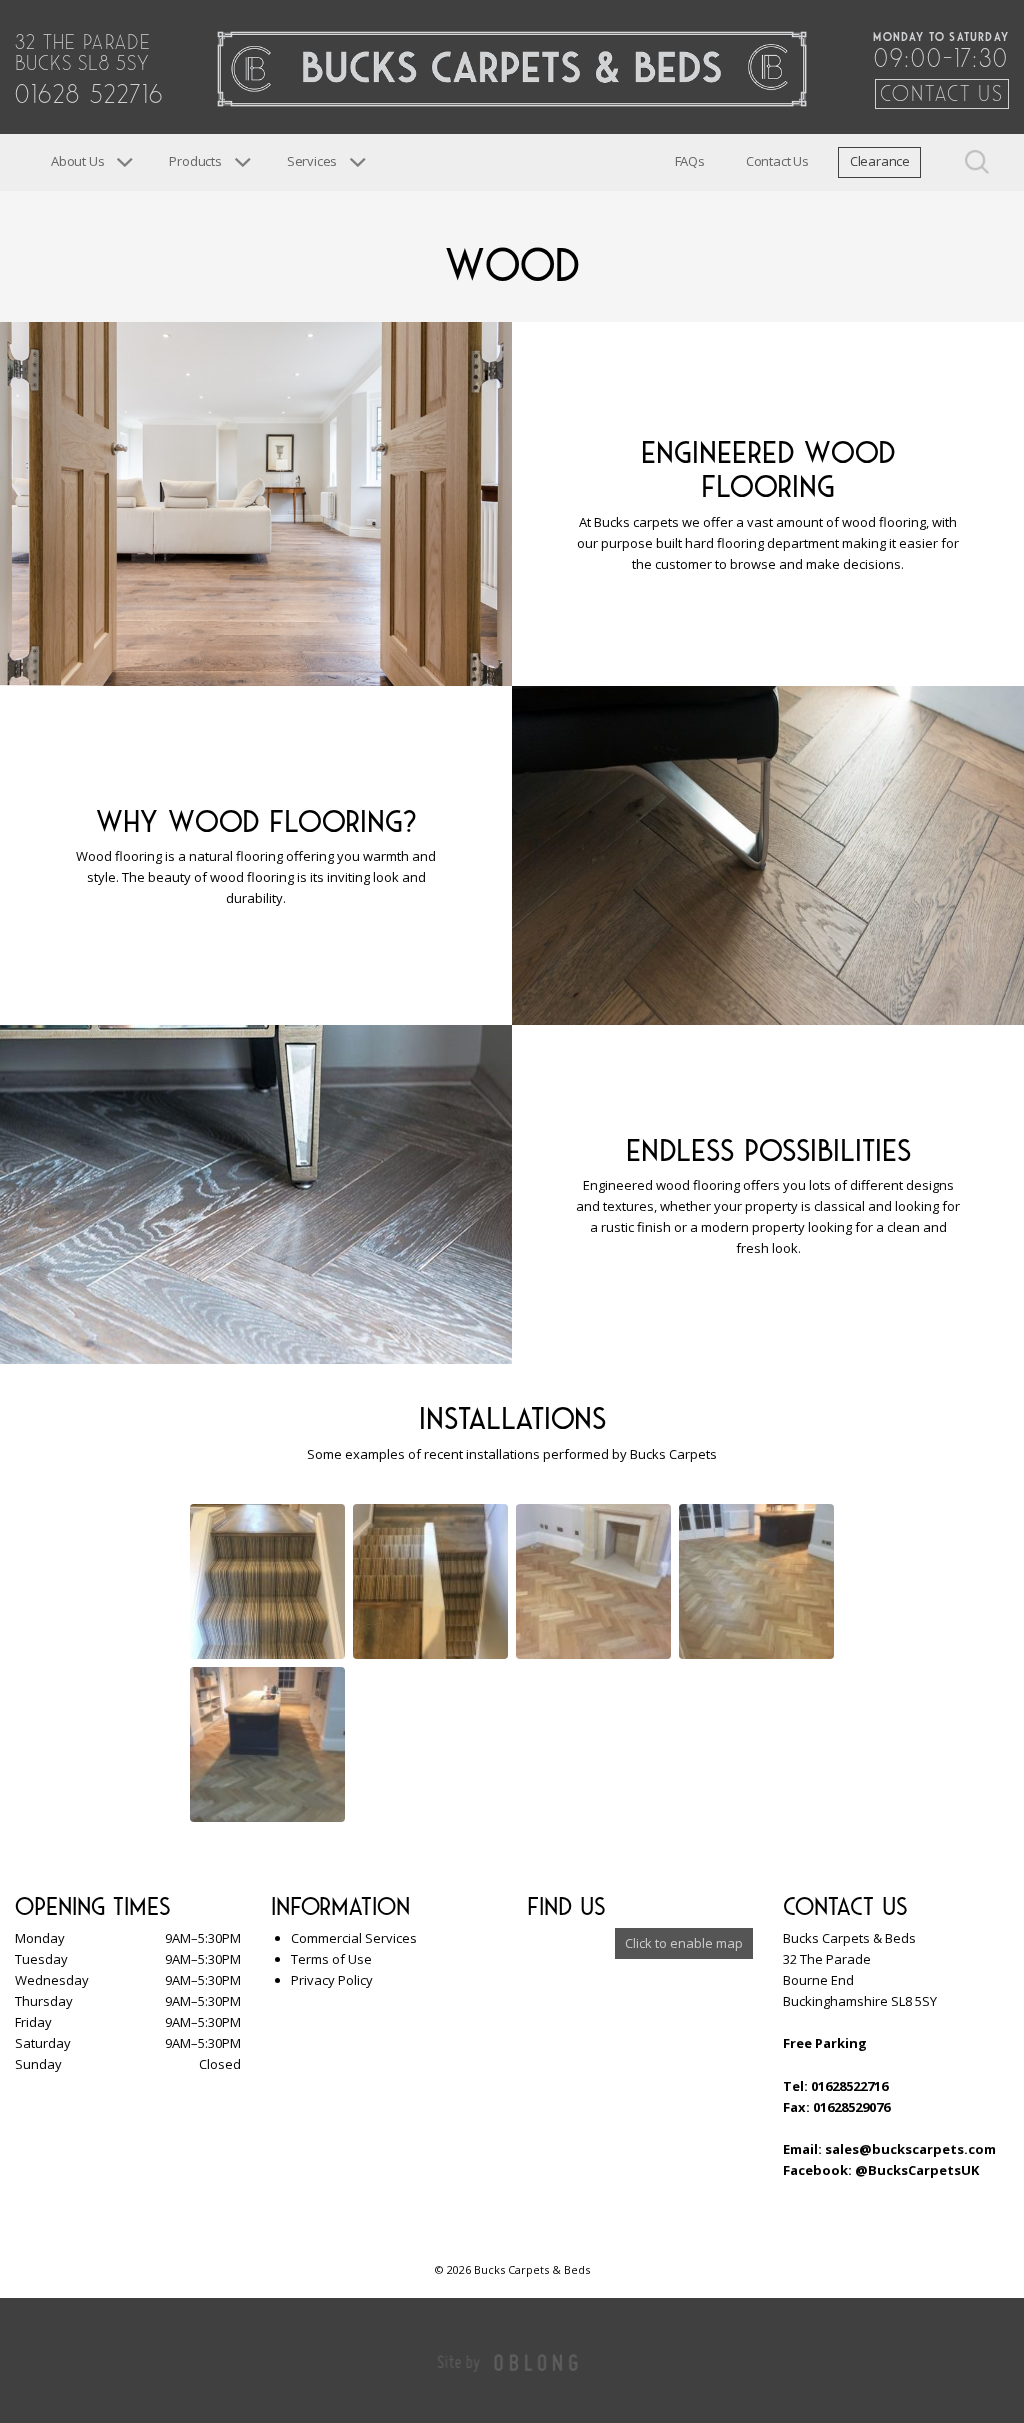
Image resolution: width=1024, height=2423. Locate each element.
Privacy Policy (332, 1980)
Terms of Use (331, 1959)
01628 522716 (89, 90)
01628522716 (849, 2086)
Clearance (880, 161)
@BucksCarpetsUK (917, 2170)
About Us (77, 161)
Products (195, 161)
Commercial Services (354, 1938)
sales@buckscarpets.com (910, 2149)
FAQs (690, 161)
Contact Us (942, 91)
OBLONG (536, 2362)
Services (312, 161)
